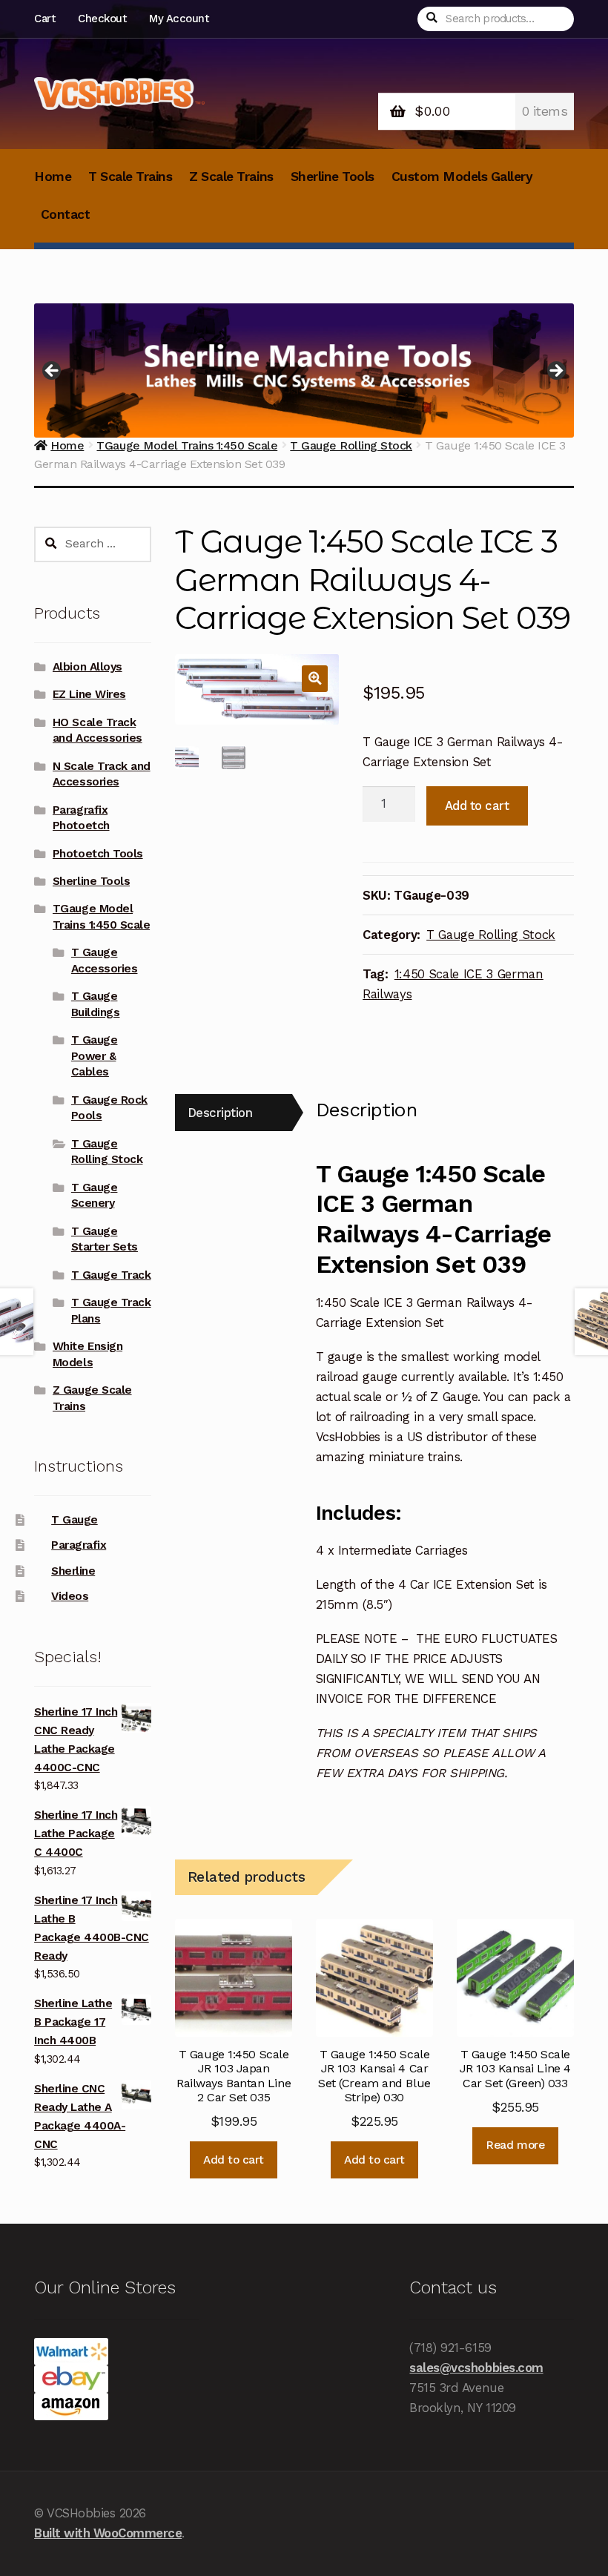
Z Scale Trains (231, 177)
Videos (70, 1596)
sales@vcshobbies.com (476, 2368)
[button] (315, 678)
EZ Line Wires (89, 694)
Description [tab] (220, 1113)
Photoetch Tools (98, 854)
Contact (66, 214)
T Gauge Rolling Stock (491, 935)
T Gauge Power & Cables (95, 1056)
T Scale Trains (130, 177)
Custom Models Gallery (462, 177)
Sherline (73, 1571)
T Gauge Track (111, 1275)
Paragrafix (79, 1545)
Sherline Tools (333, 177)
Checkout (102, 19)
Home (53, 177)
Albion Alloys (87, 667)
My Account (179, 19)
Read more (515, 2145)
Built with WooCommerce (108, 2533)
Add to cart (477, 806)
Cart (44, 19)
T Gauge (75, 1520)
